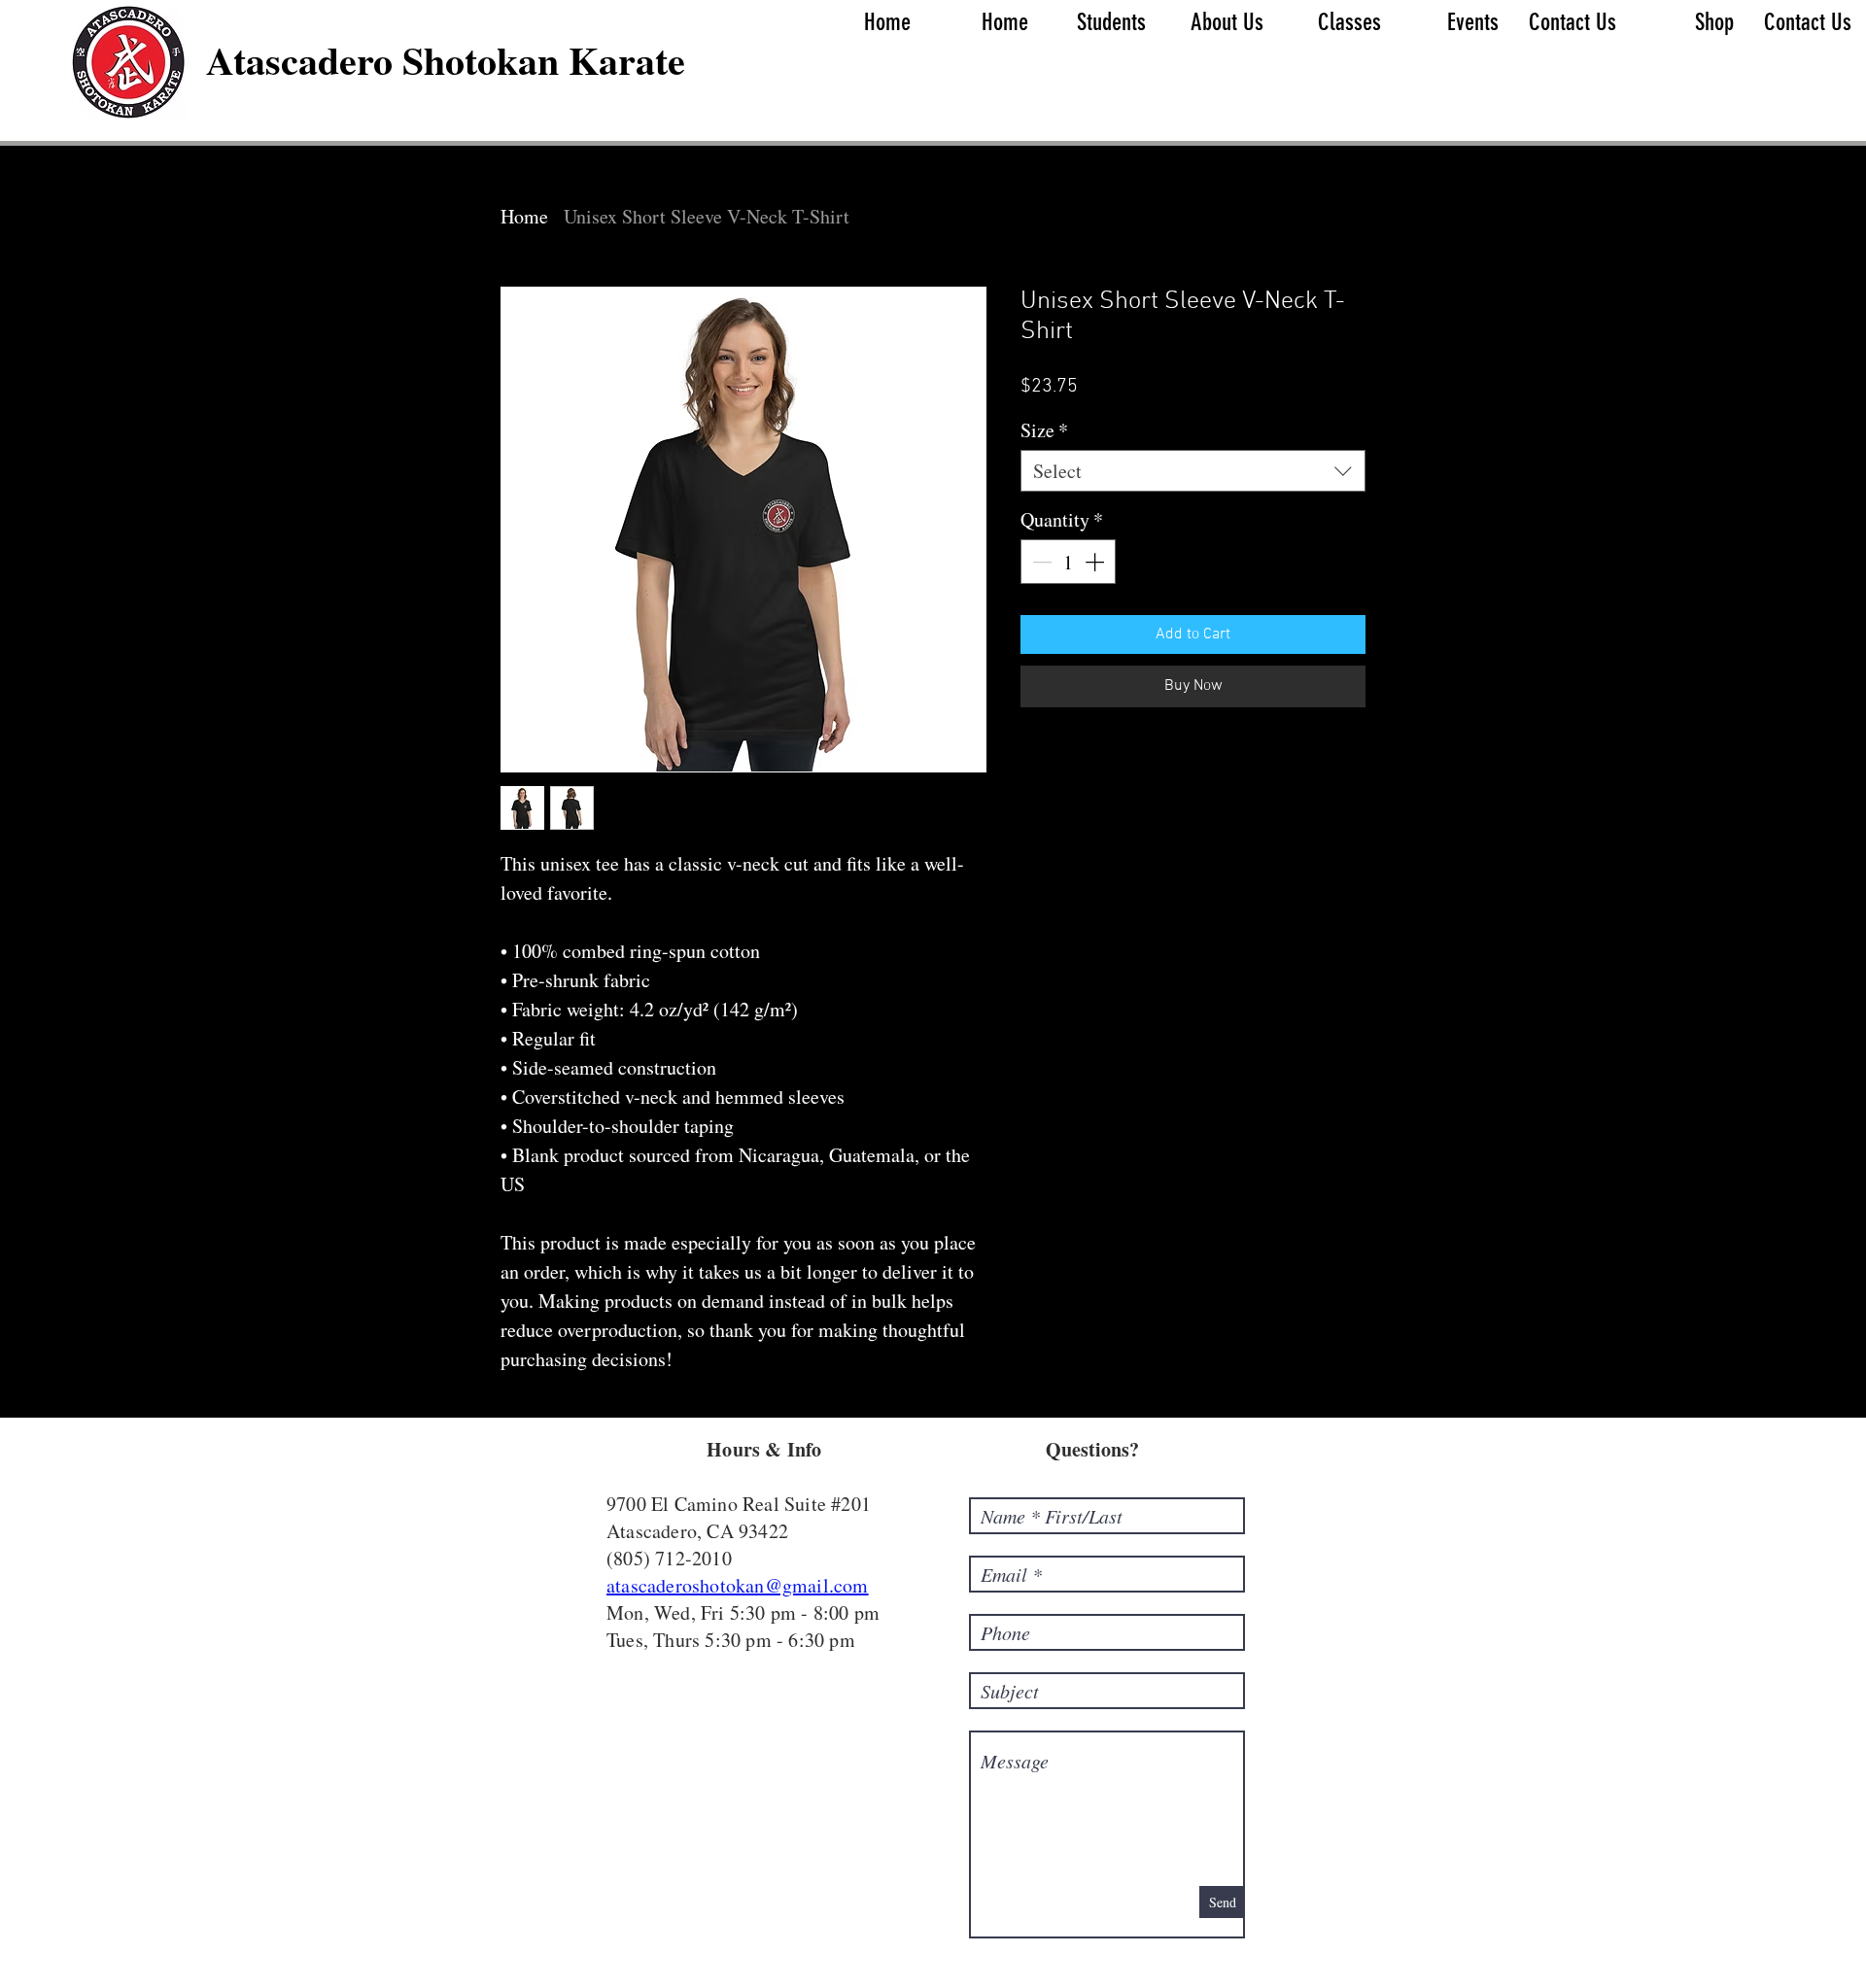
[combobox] (1193, 471)
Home (524, 216)
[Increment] (1096, 562)
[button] (1102, 22)
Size (1044, 430)
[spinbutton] (1068, 562)
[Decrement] (1040, 562)
